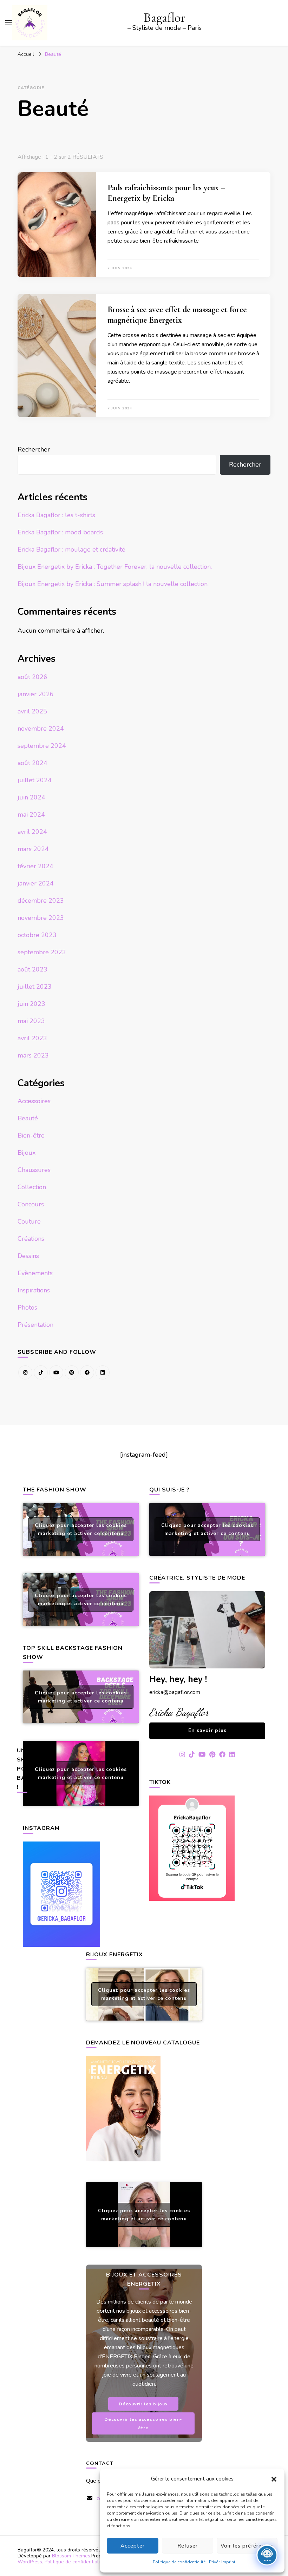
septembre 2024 (42, 746)
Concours (31, 1204)
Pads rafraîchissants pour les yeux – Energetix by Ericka (166, 193)
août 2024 (32, 763)
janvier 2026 (36, 694)
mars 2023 (33, 1055)
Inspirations (34, 1290)
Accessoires (34, 1101)
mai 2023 (31, 1021)
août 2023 (32, 969)
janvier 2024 (36, 883)
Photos (27, 1307)
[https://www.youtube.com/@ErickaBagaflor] (56, 1372)
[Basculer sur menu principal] (9, 23)
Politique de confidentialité (179, 2562)
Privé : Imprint (222, 2562)
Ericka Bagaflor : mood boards (60, 532)
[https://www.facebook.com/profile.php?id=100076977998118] (87, 1372)
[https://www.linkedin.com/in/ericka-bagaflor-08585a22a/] (103, 1372)
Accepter (133, 2546)
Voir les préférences (247, 2546)
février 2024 (35, 866)
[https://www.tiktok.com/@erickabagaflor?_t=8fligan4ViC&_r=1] (41, 1372)
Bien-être (31, 1135)
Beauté (28, 1118)
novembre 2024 (41, 729)
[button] (274, 2479)
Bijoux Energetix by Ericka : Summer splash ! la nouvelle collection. (113, 584)
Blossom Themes (71, 2556)
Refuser (188, 2546)
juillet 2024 (35, 780)
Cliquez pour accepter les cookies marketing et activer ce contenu (81, 1529)
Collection (32, 1187)
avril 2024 (32, 832)
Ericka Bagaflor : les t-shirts (56, 515)
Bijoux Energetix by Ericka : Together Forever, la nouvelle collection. (115, 567)
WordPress (30, 2562)
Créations (31, 1239)
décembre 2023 (41, 901)
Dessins (28, 1256)
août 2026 (32, 677)
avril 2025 (32, 711)
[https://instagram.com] (25, 1372)
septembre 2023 (42, 952)
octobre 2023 (37, 935)
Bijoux (27, 1153)
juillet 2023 (35, 987)
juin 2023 (31, 1004)
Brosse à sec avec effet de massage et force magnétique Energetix (177, 315)
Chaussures (34, 1170)
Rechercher (34, 449)
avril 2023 (32, 1038)
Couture (29, 1221)
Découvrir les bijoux (143, 2404)
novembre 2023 (41, 918)
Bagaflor (165, 18)
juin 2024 (31, 797)
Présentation (35, 1325)
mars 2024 (33, 849)
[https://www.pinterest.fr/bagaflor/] (72, 1372)
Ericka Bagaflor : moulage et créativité (71, 549)
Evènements (35, 1273)
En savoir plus (207, 1730)
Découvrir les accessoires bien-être (143, 2423)
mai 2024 (31, 815)
